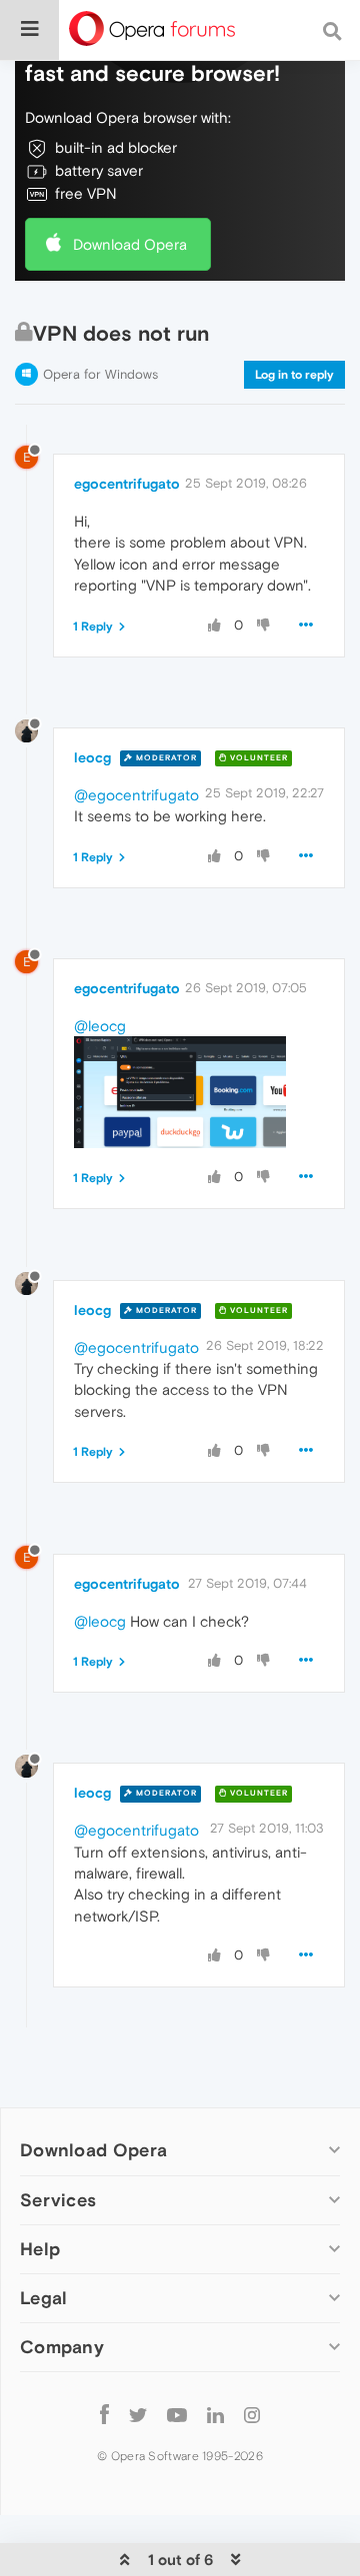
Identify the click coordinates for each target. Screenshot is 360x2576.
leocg (92, 757)
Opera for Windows (100, 374)
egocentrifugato (127, 484)
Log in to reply (294, 375)
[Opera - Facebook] (104, 2415)
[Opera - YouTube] (177, 2415)
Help (40, 2249)
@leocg (100, 1026)
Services (58, 2200)
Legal (44, 2298)
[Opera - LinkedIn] (215, 2415)
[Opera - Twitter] (138, 2415)
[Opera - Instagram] (252, 2415)
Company (62, 2347)
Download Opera (130, 244)
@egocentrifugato (136, 795)
